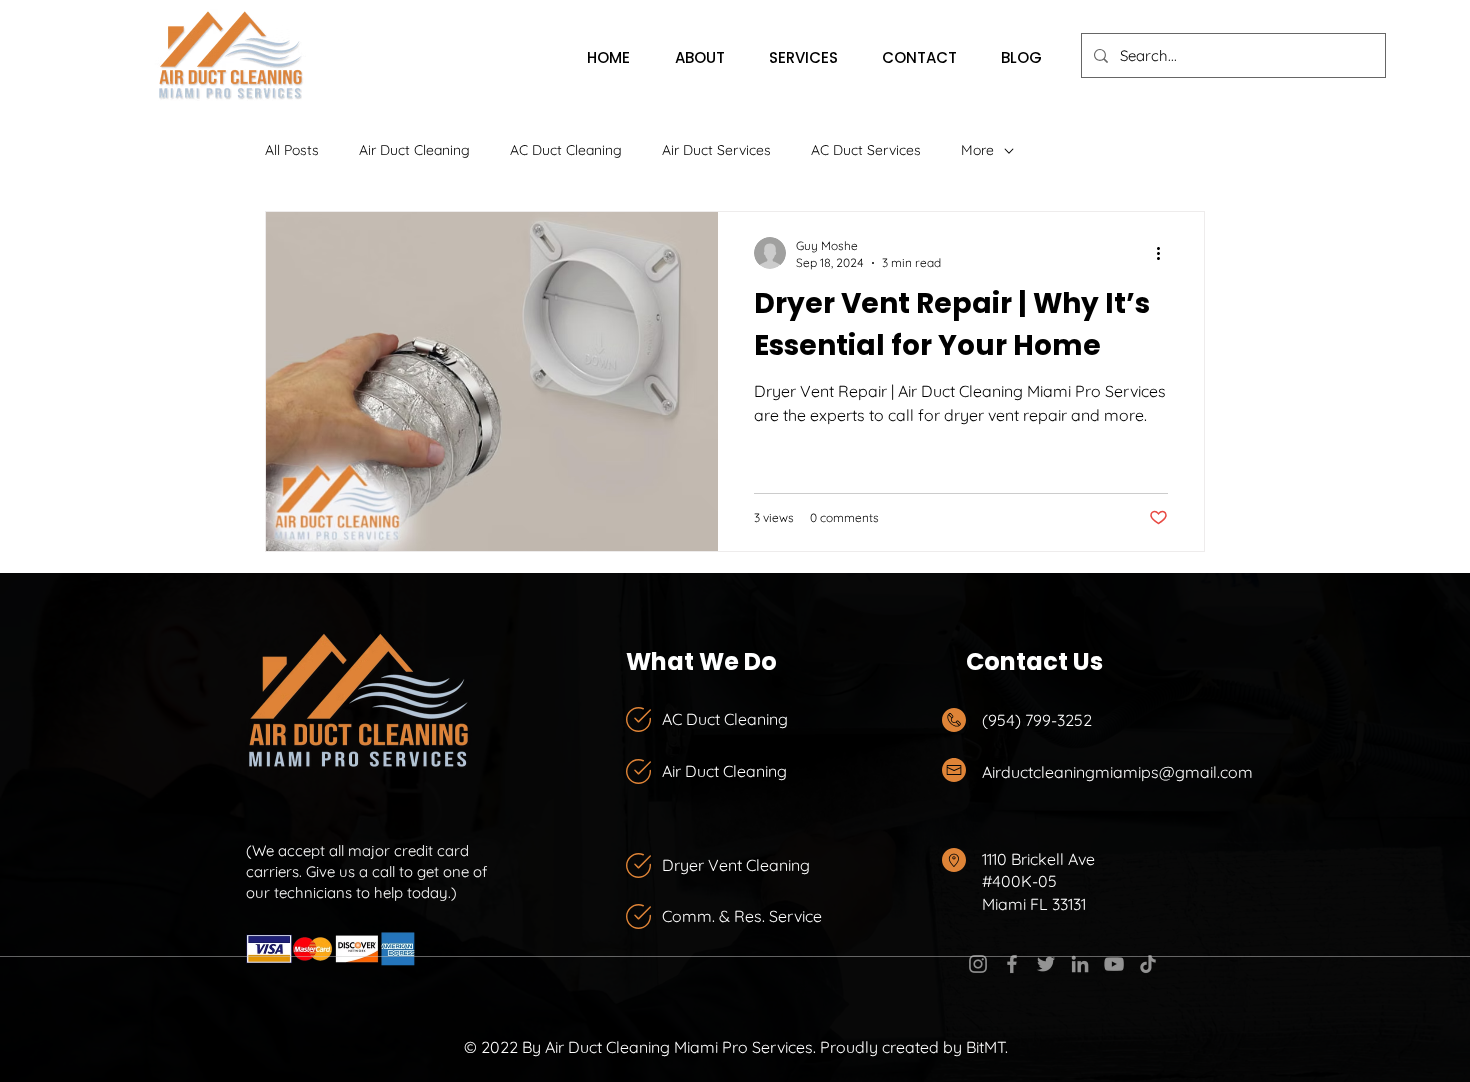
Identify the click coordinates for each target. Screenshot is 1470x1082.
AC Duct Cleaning (566, 150)
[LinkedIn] (1080, 964)
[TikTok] (1148, 964)
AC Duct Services (866, 150)
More (977, 150)
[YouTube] (1114, 964)
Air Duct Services (716, 150)
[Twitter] (1046, 964)
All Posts (292, 150)
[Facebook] (1012, 964)
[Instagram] (978, 964)
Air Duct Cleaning (414, 150)
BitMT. (987, 1047)
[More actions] (1165, 253)
